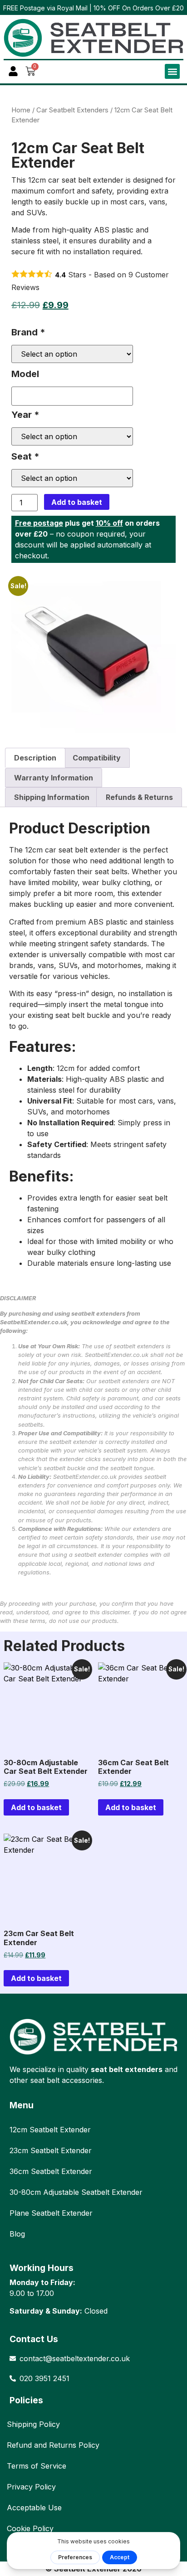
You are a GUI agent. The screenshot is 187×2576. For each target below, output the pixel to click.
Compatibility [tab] (97, 758)
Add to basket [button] (36, 1807)
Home (21, 110)
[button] (172, 71)
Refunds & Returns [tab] (139, 797)
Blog (17, 2234)
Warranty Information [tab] (54, 778)
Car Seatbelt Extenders (72, 110)
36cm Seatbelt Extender (51, 2171)
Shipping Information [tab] (52, 797)
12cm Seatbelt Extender (50, 2130)
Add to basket (77, 502)
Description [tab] (35, 758)
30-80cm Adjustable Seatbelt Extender (76, 2192)
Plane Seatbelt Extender (51, 2213)
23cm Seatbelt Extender (51, 2150)
